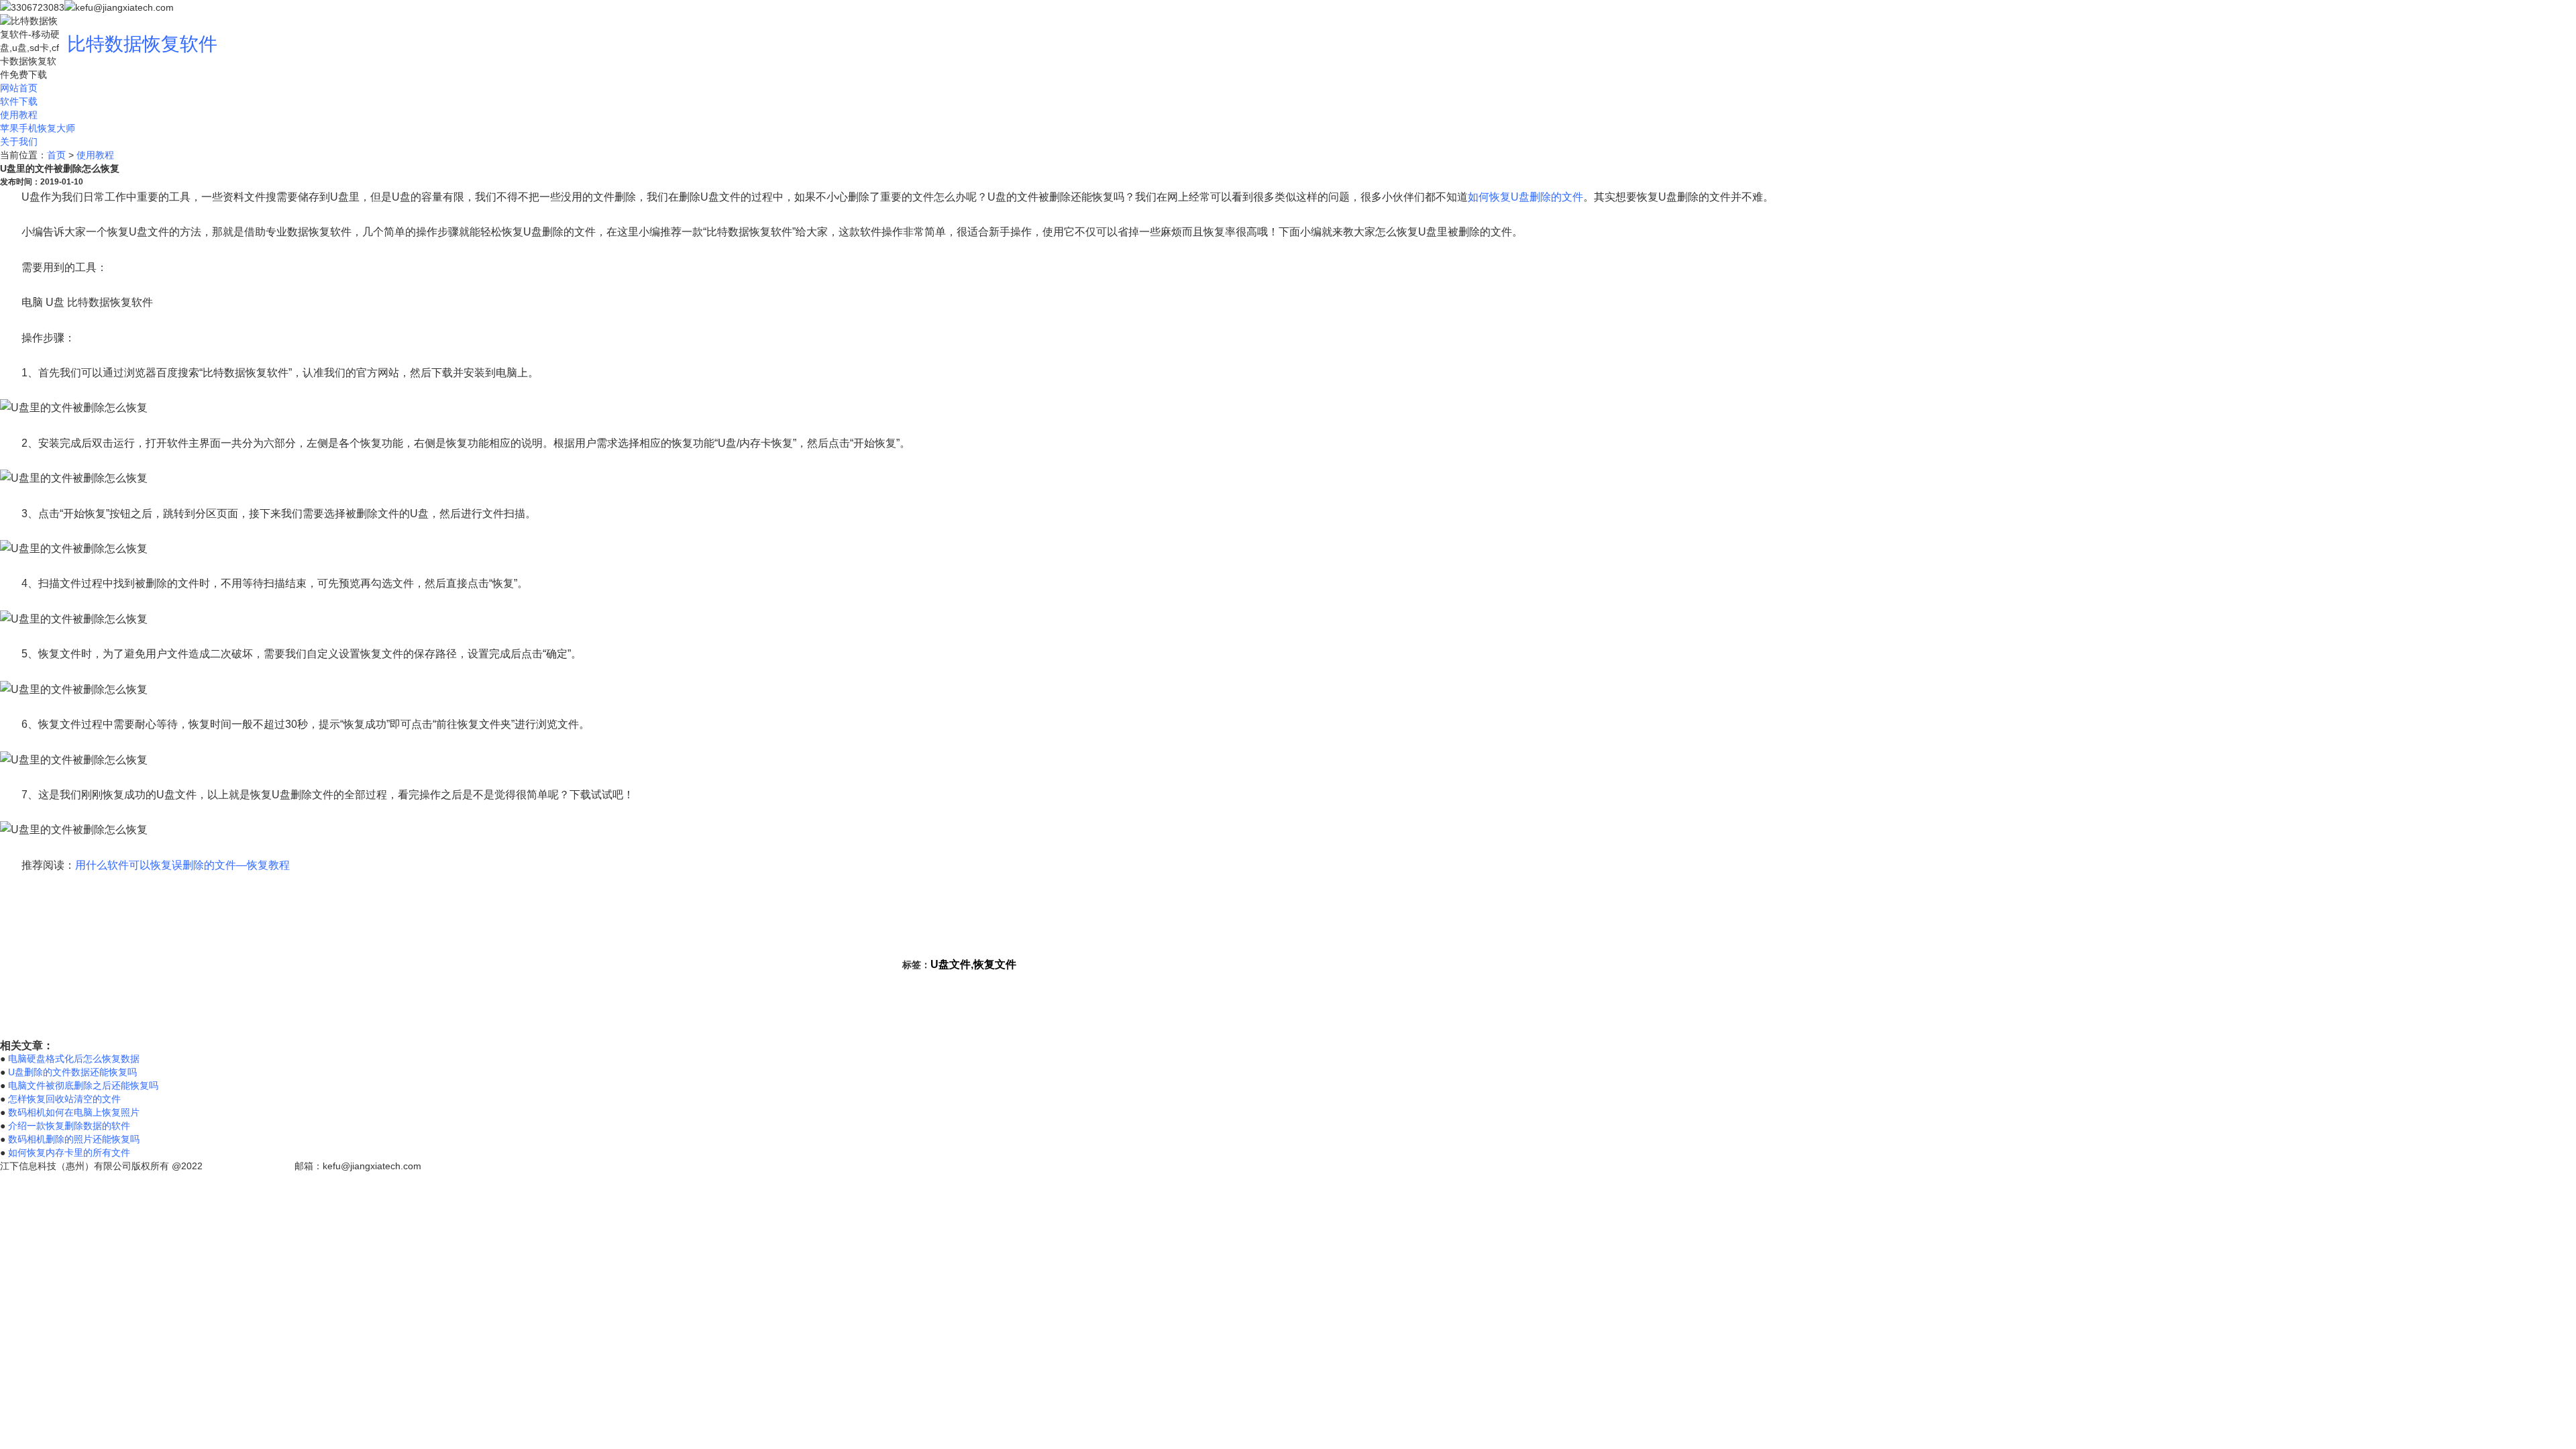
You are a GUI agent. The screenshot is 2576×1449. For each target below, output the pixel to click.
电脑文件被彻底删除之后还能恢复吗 (83, 1085)
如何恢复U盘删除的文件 (1525, 197)
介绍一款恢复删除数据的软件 (69, 1126)
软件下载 (19, 101)
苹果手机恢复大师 (38, 128)
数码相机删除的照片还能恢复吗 (74, 1139)
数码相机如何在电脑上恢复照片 (74, 1112)
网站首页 (19, 88)
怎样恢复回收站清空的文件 (64, 1099)
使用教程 (19, 115)
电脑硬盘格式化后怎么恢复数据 (74, 1059)
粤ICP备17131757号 (249, 1166)
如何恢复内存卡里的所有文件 (69, 1152)
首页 (56, 155)
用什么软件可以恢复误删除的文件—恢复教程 (182, 865)
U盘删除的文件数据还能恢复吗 (72, 1072)
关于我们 (19, 142)
